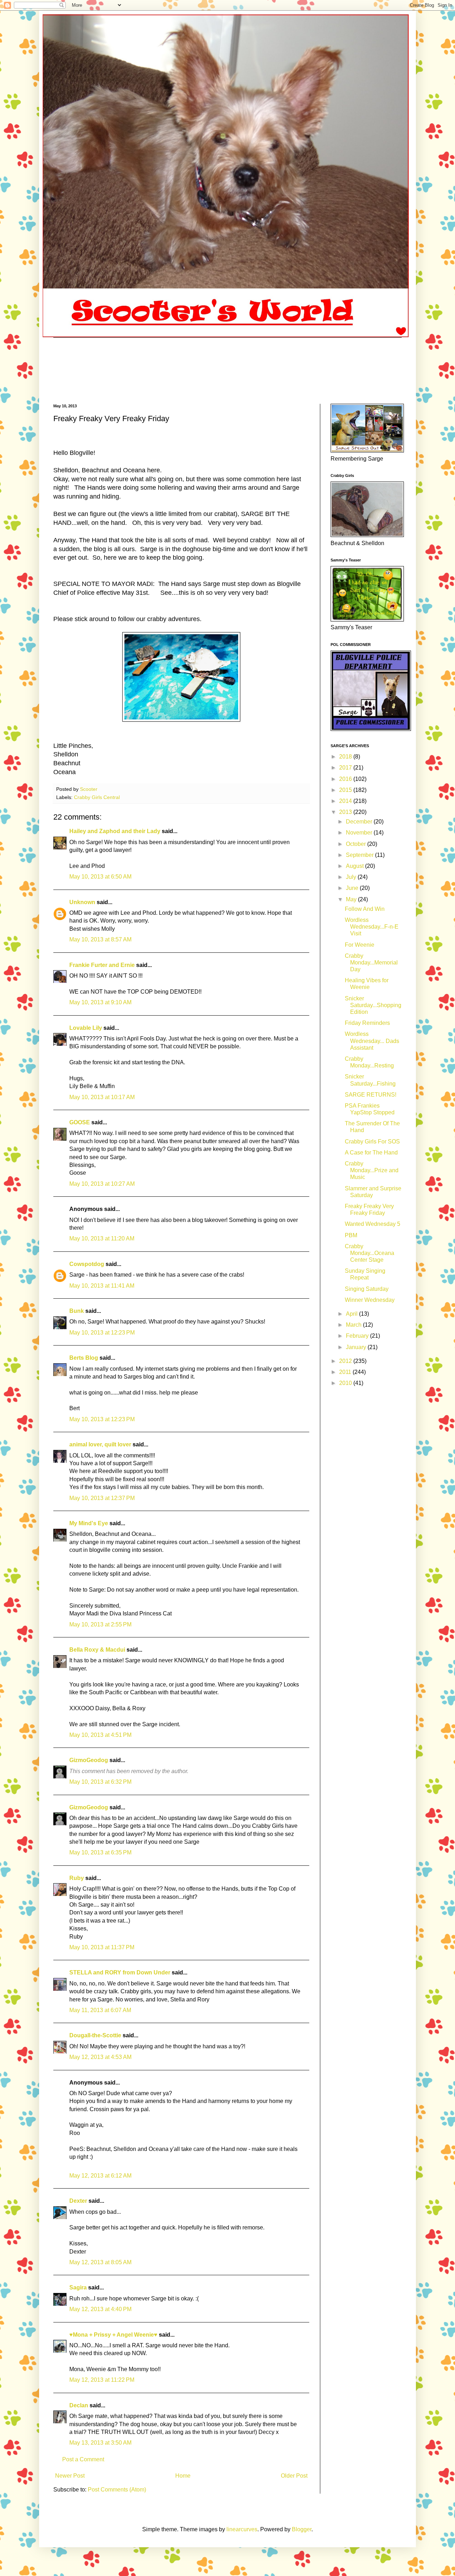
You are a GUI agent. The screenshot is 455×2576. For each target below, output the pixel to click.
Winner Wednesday (370, 1300)
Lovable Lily (86, 1028)
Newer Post (70, 2476)
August (355, 866)
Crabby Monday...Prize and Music (372, 1170)
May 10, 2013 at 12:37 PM (102, 1498)
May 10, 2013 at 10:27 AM (102, 1184)
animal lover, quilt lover (100, 1444)
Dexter (78, 2201)
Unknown (82, 902)
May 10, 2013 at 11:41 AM (102, 1286)
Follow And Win (365, 909)
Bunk (77, 1311)
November (360, 833)
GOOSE (80, 1122)
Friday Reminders (367, 1023)
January (357, 1347)
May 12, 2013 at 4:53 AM (100, 2057)
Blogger (302, 2529)
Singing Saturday (367, 1289)
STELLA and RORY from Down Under (120, 1972)
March (354, 1325)
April (352, 1314)
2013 (346, 812)
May (352, 899)
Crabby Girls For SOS (372, 1142)
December (360, 822)
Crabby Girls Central (97, 797)
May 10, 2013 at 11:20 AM (102, 1238)
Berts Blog (84, 1358)
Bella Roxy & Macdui (97, 1650)
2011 (346, 1372)
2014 (346, 801)
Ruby (77, 1878)
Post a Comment (83, 2459)
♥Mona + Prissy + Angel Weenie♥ (113, 2335)
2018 (346, 757)
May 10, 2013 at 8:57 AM (100, 939)
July (352, 877)
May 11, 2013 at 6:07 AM (100, 2010)
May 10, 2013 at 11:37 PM (102, 1947)
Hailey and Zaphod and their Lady (115, 831)
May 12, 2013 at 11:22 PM (102, 2380)
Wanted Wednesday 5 (373, 1224)
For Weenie (360, 945)
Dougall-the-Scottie (95, 2035)
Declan (79, 2405)
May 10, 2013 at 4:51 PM (100, 1735)
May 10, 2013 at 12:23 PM (102, 1333)
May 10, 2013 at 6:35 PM (100, 1852)
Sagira (78, 2287)
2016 (346, 779)
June (353, 888)
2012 (346, 1361)
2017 (346, 768)
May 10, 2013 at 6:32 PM (100, 1782)
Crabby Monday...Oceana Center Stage (370, 1253)
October (357, 844)
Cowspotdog (87, 1264)
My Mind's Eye (89, 1523)
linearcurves (242, 2529)
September (360, 855)
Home (183, 2476)
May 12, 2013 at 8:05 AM (100, 2262)
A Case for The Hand (371, 1153)
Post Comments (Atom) (117, 2490)
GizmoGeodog (89, 1760)
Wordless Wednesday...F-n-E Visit (372, 927)
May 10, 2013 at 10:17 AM (102, 1097)
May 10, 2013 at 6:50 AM (100, 877)
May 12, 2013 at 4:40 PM (100, 2309)
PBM (351, 1235)
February (358, 1336)
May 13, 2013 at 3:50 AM (100, 2443)
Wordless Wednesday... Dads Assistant (372, 1041)
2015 (346, 790)
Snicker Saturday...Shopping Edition (373, 1005)
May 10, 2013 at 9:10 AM (100, 1002)
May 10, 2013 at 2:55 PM (100, 1624)
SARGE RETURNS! (371, 1095)
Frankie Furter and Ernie (102, 965)
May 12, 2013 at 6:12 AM (100, 2176)
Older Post (294, 2476)
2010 (346, 1383)
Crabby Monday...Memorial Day (371, 963)
